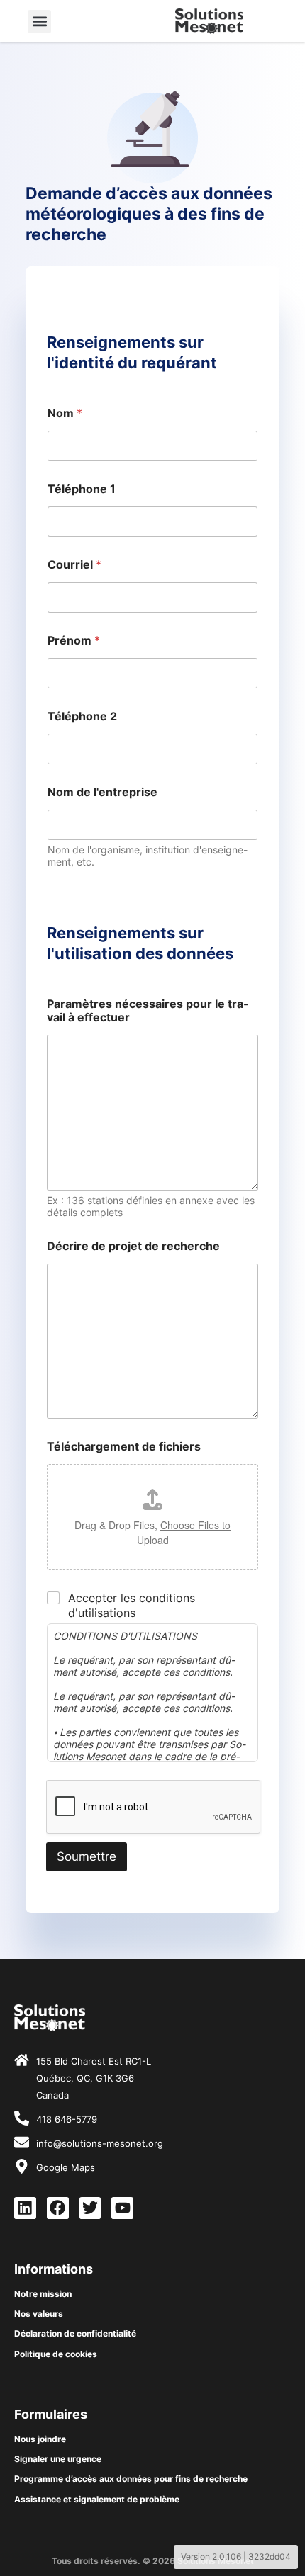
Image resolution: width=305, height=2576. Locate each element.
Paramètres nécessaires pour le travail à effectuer (148, 1011)
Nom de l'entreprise (102, 792)
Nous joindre (40, 2439)
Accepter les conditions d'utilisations (132, 1605)
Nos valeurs (39, 2314)
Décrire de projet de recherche (133, 1246)
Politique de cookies (56, 2354)
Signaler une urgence (58, 2459)
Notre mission (43, 2294)
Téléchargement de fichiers (124, 1447)
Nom (65, 413)
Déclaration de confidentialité (75, 2333)
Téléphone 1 (82, 489)
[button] (39, 22)
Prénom (74, 641)
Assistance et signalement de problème (97, 2499)
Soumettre (87, 1856)
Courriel (74, 565)
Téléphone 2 (82, 716)
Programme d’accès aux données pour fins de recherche (131, 2479)
